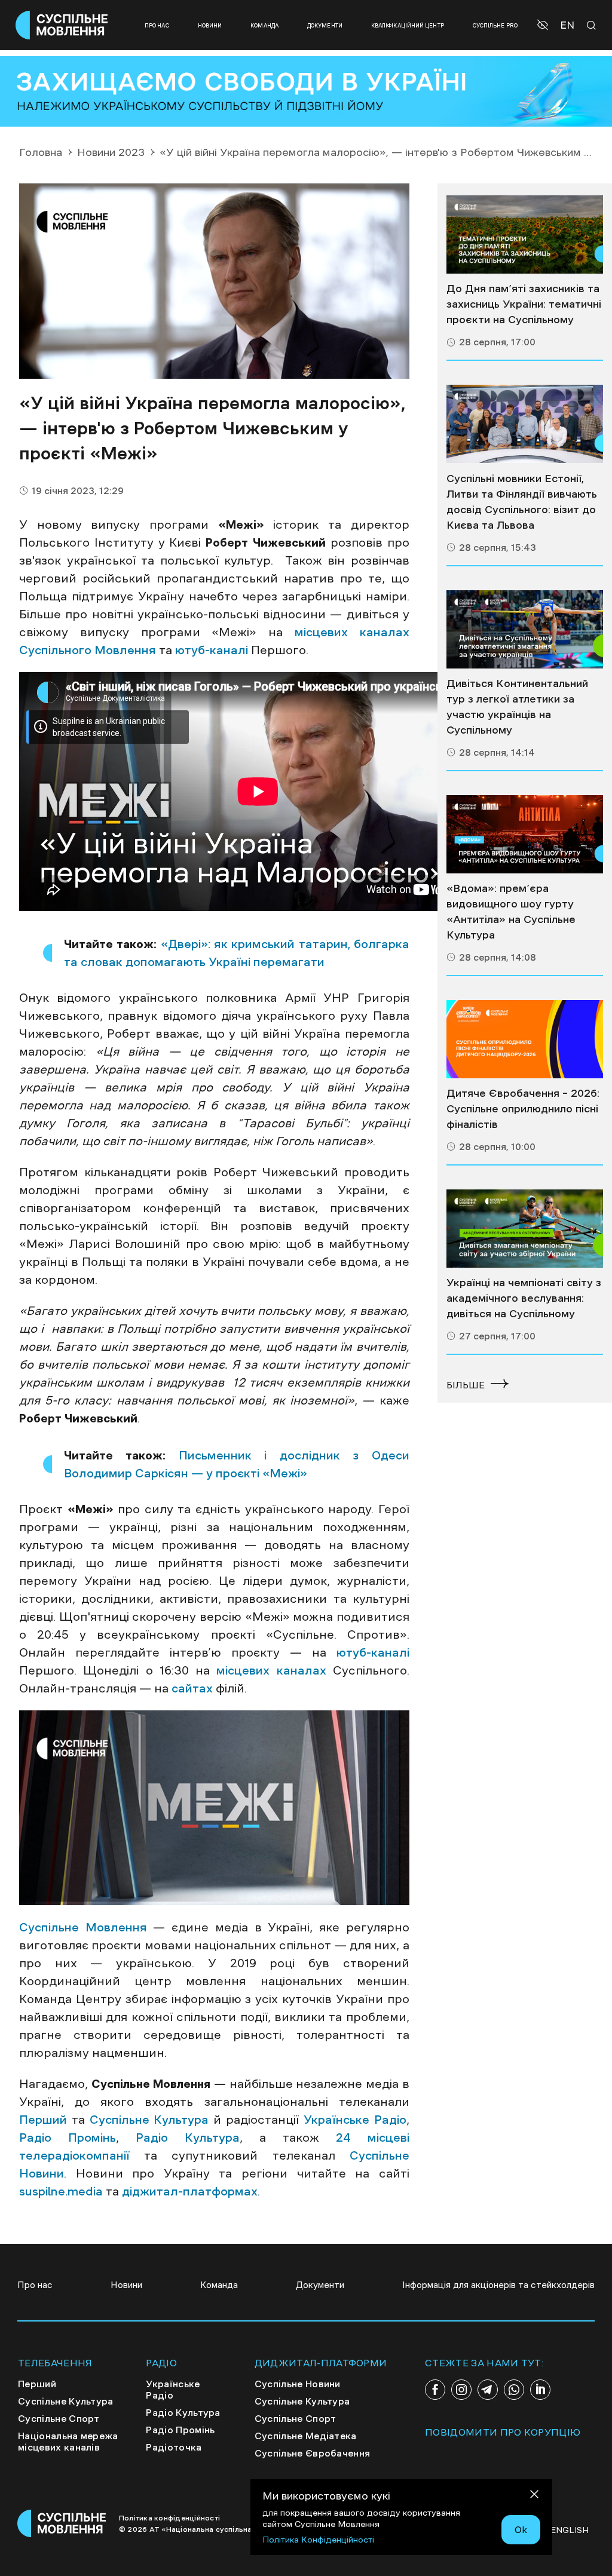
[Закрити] (534, 2496)
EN (567, 25)
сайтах (192, 1688)
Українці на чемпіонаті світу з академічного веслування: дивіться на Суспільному (524, 1298)
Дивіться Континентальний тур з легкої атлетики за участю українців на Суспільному (517, 707)
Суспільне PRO (495, 25)
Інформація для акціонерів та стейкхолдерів (498, 2285)
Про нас (157, 25)
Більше (466, 1385)
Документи (325, 25)
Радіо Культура (188, 2138)
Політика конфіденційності (169, 2518)
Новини (210, 25)
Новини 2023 (111, 152)
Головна (41, 152)
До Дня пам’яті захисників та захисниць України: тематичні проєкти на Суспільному (524, 304)
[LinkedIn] (540, 2390)
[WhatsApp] (514, 2390)
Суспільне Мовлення (83, 1927)
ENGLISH (570, 2530)
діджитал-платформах (188, 2191)
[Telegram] (488, 2390)
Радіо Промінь (68, 2138)
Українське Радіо (355, 2120)
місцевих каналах (271, 1670)
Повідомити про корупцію (503, 2432)
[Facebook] (435, 2390)
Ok (521, 2529)
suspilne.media (61, 2191)
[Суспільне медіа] (525, 234)
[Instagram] (461, 2390)
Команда (264, 25)
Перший (43, 2120)
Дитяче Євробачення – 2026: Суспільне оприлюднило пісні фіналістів (523, 1109)
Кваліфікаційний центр (408, 25)
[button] (544, 25)
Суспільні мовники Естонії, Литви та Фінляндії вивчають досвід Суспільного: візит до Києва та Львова (522, 502)
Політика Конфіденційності (318, 2540)
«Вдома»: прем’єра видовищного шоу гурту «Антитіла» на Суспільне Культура (511, 912)
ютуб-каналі (212, 650)
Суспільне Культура (149, 2120)
